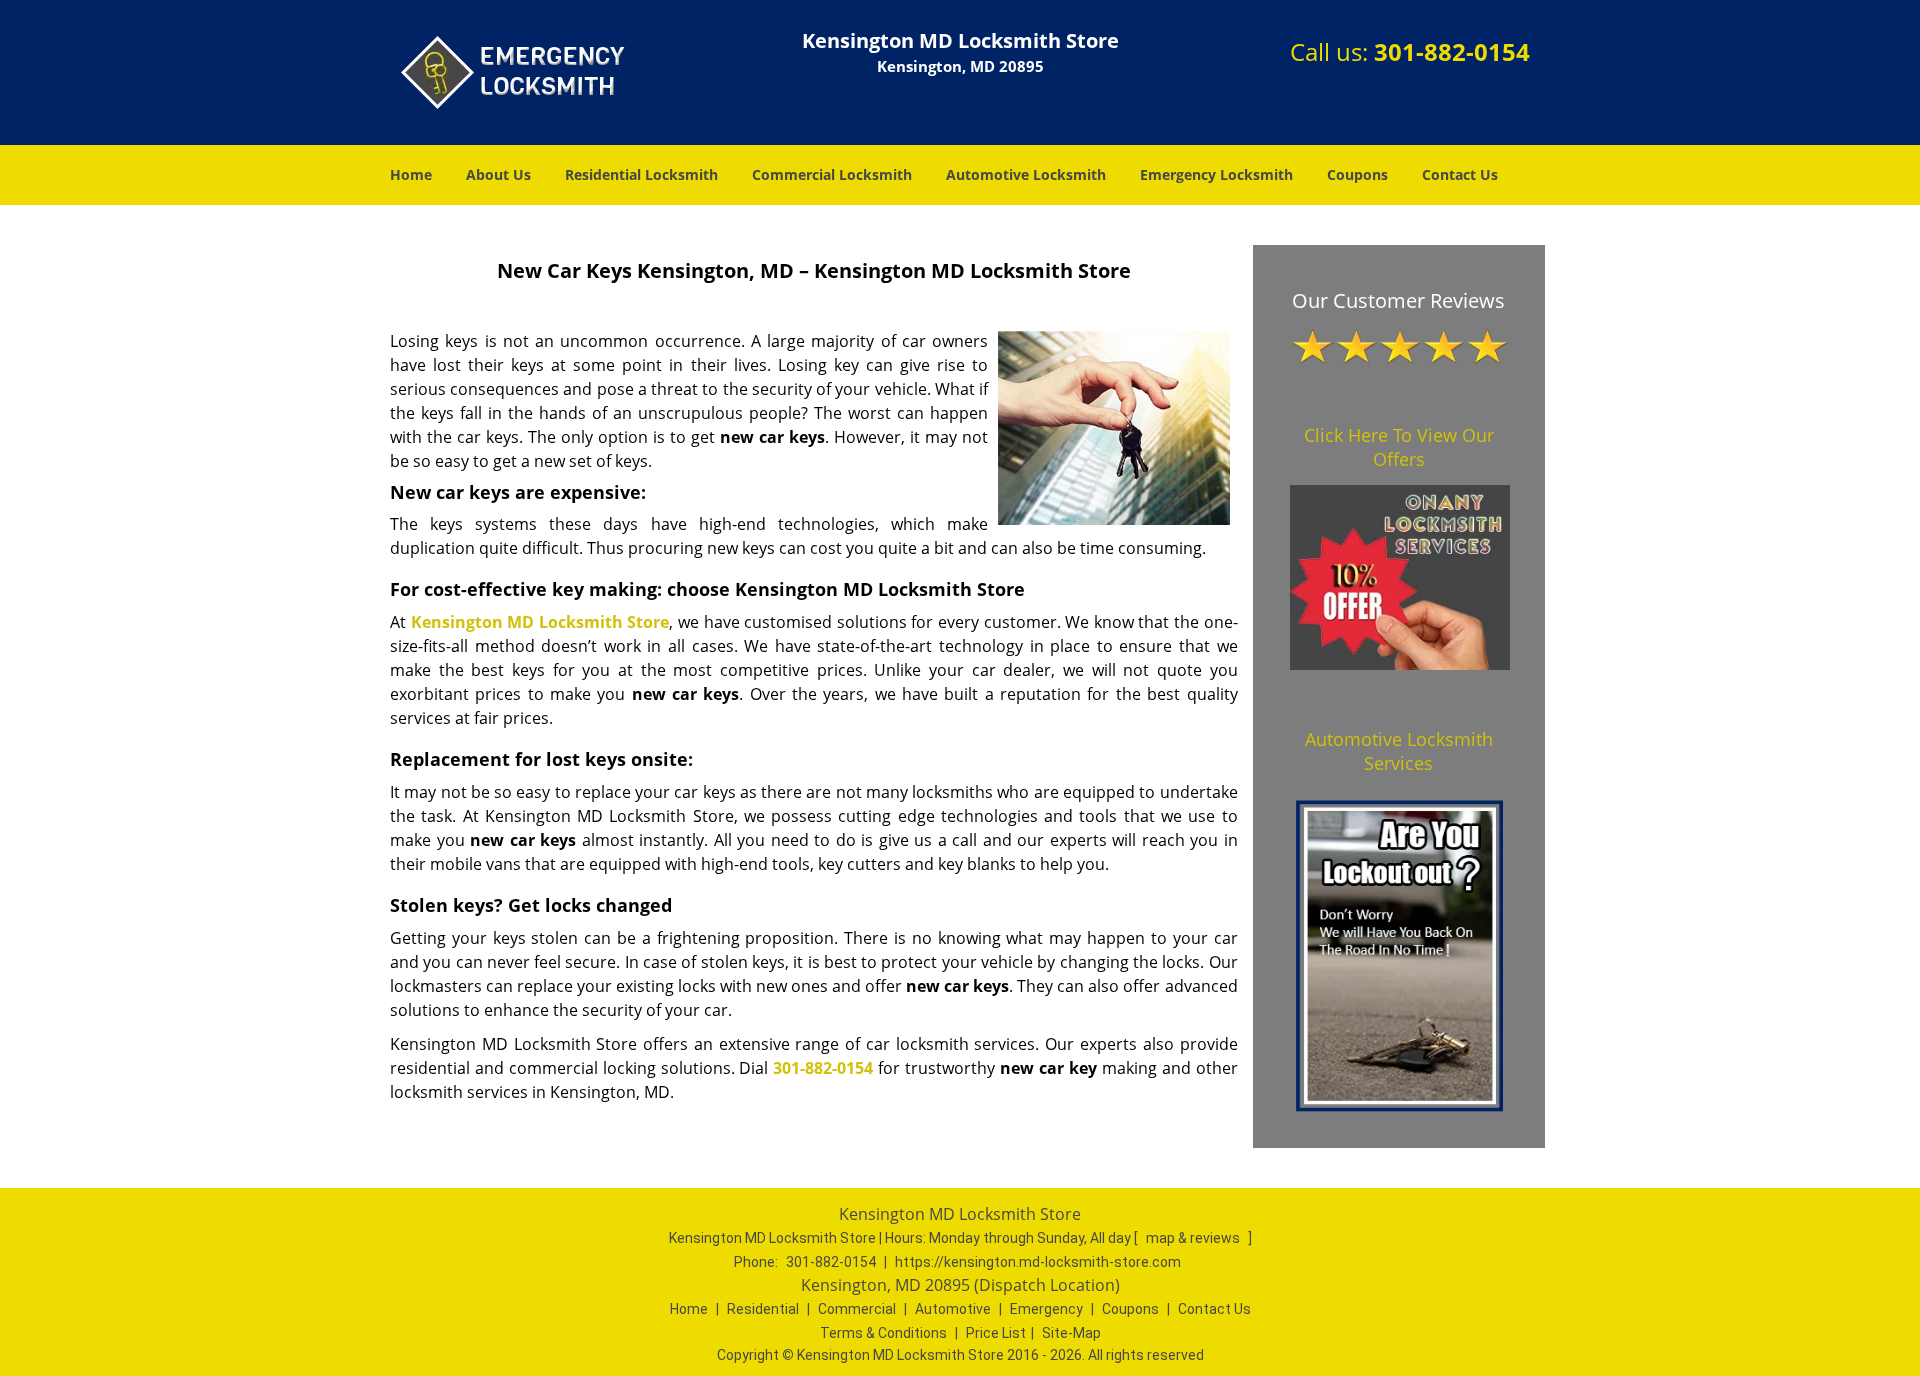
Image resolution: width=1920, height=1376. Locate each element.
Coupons (1357, 174)
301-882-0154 (1452, 51)
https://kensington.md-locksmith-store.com (1038, 1262)
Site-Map (1071, 1333)
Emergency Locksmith (1216, 174)
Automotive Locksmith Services (1399, 751)
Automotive (953, 1309)
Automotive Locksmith (1026, 174)
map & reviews (1194, 1238)
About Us (498, 174)
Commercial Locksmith (832, 174)
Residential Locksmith (641, 174)
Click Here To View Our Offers (1399, 447)
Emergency (1046, 1309)
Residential (763, 1309)
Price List (996, 1333)
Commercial (857, 1309)
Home (411, 174)
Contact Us (1460, 174)
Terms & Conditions (883, 1333)
